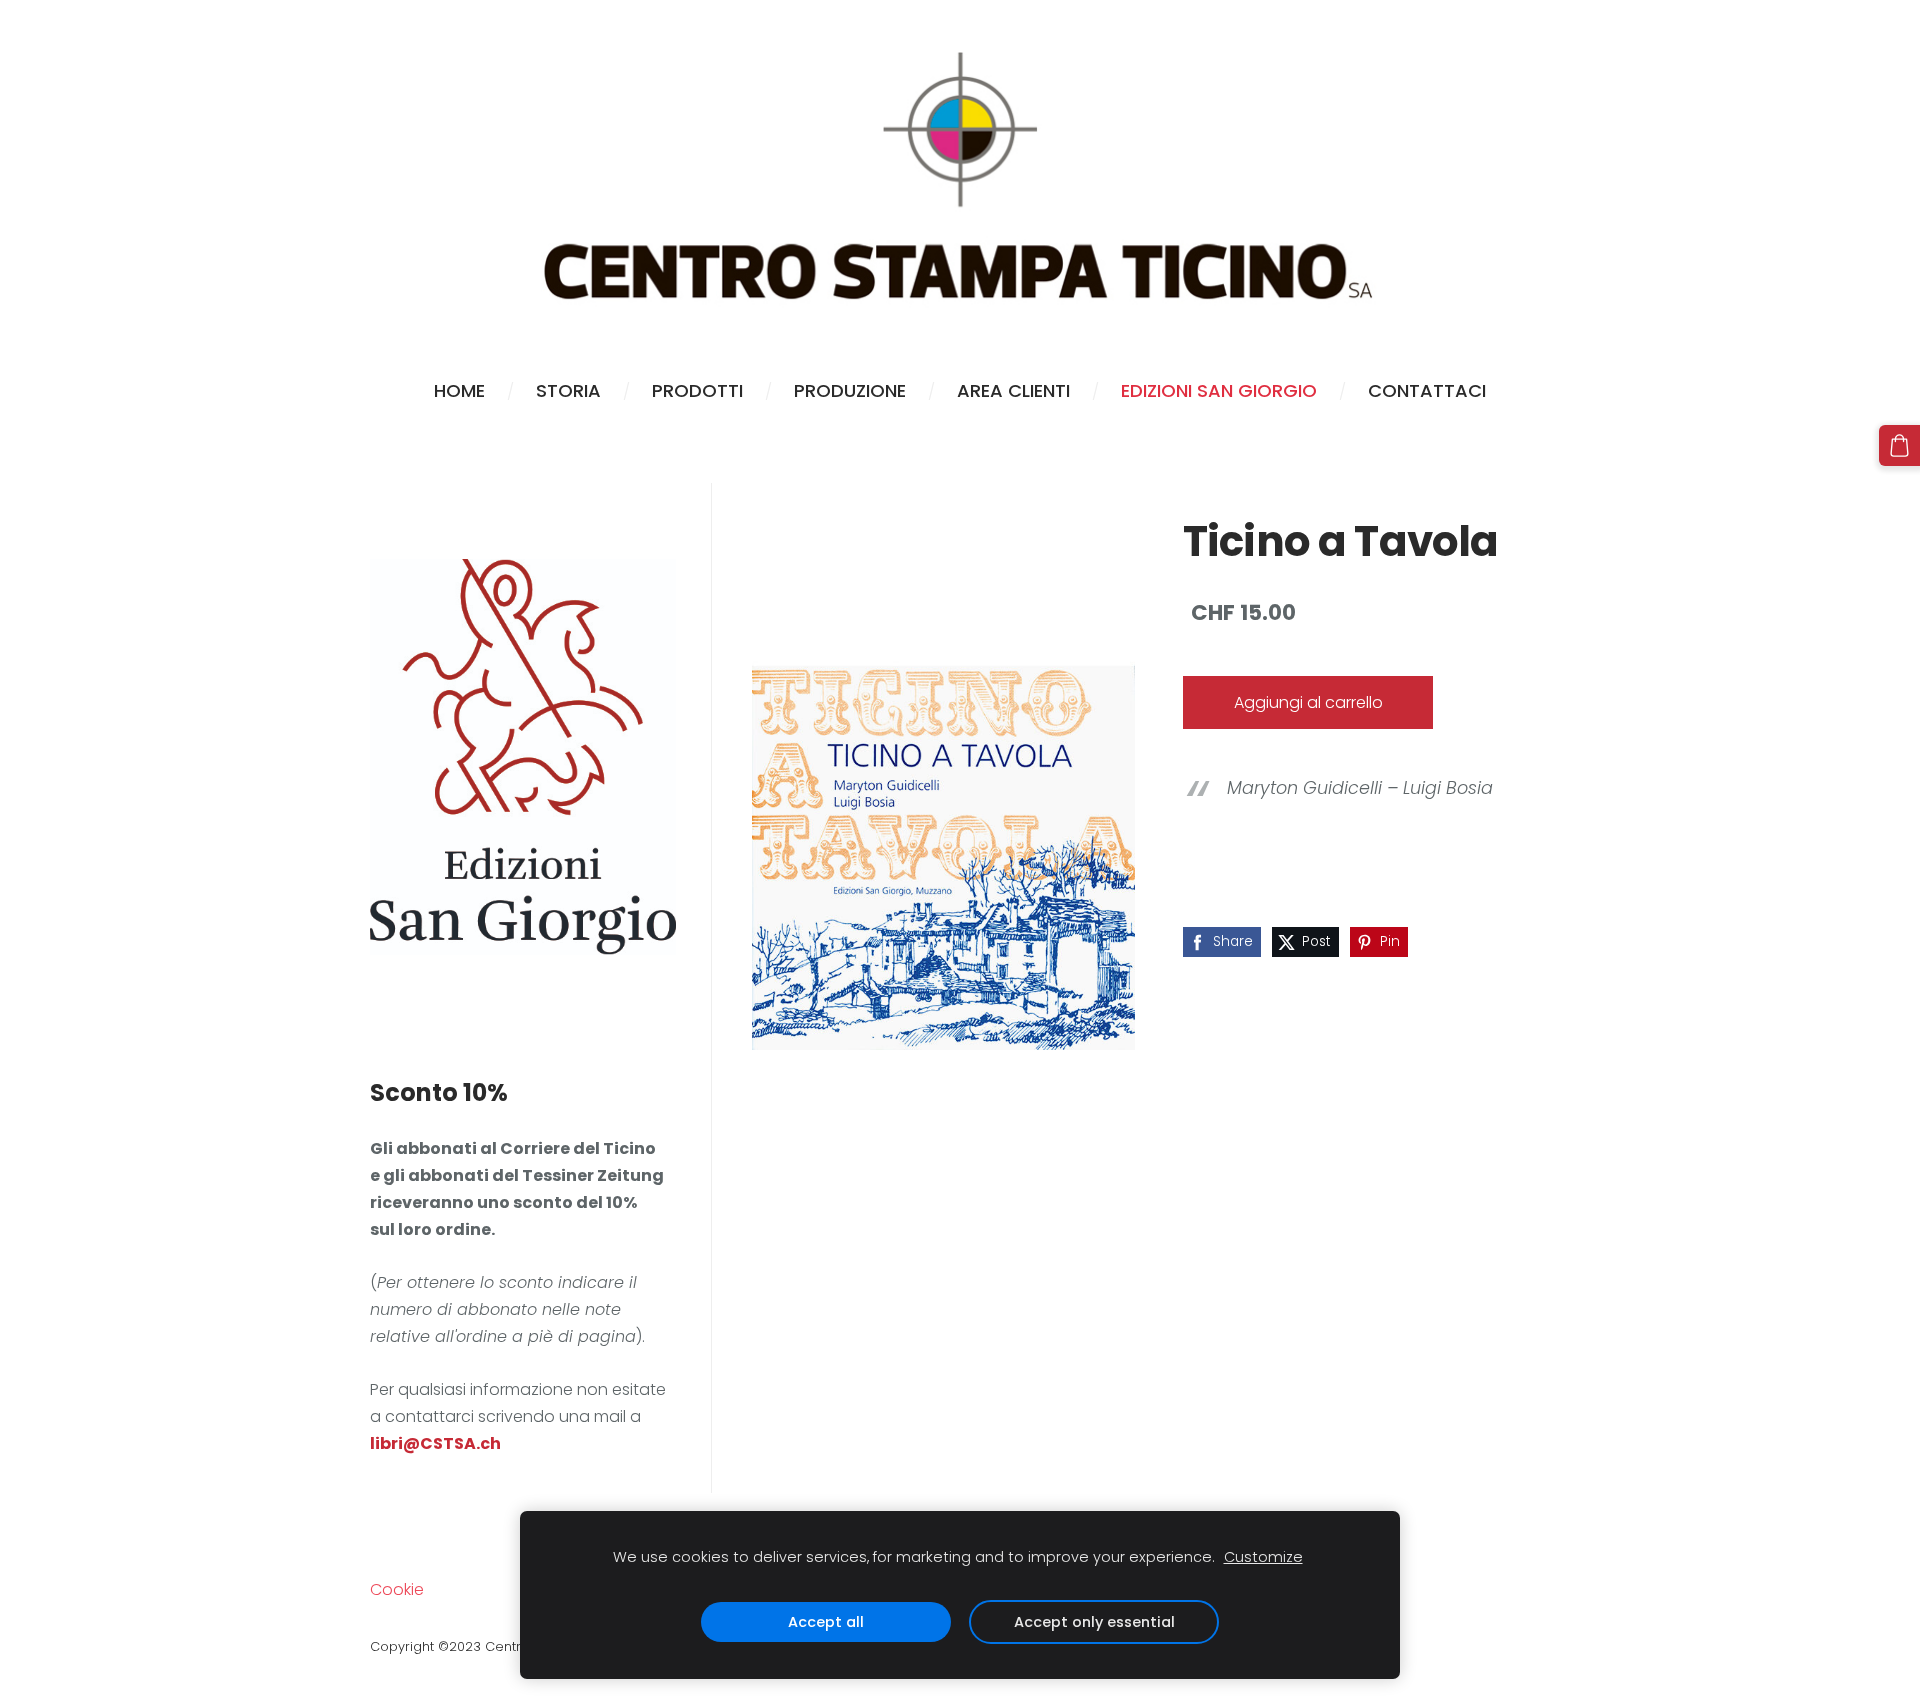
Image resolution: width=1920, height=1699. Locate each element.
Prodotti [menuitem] (697, 390)
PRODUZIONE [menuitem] (850, 390)
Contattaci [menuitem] (1427, 390)
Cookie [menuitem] (397, 1589)
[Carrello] (1899, 445)
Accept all (826, 1622)
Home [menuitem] (459, 390)
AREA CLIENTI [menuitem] (1013, 390)
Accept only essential (1094, 1622)
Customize (1263, 1557)
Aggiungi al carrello (1308, 702)
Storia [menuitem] (568, 390)
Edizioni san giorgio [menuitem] (1219, 390)
